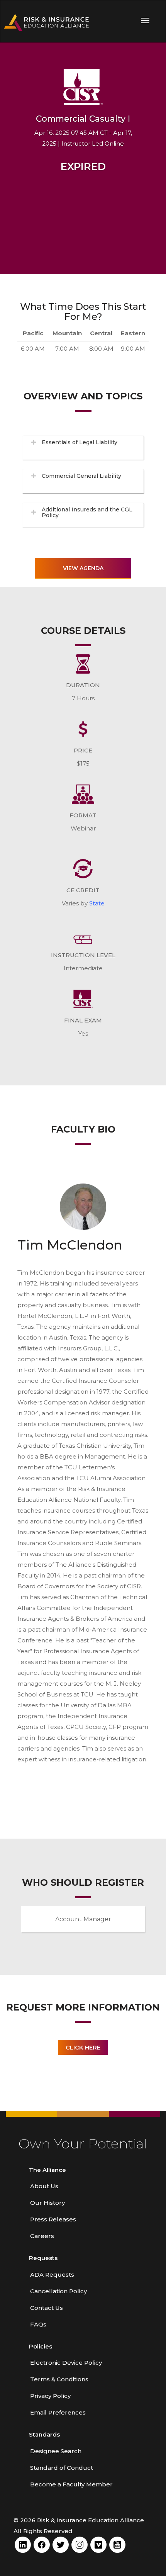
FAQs (38, 2324)
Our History (47, 2203)
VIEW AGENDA (83, 568)
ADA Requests (52, 2275)
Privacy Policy (50, 2396)
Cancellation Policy (58, 2291)
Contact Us (47, 2308)
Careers (42, 2236)
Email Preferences (58, 2412)
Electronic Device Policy (66, 2363)
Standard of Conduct (62, 2468)
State (97, 903)
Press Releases (53, 2219)
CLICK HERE (83, 2047)
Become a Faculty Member (71, 2484)
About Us (44, 2186)
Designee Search (56, 2451)
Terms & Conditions (59, 2379)
